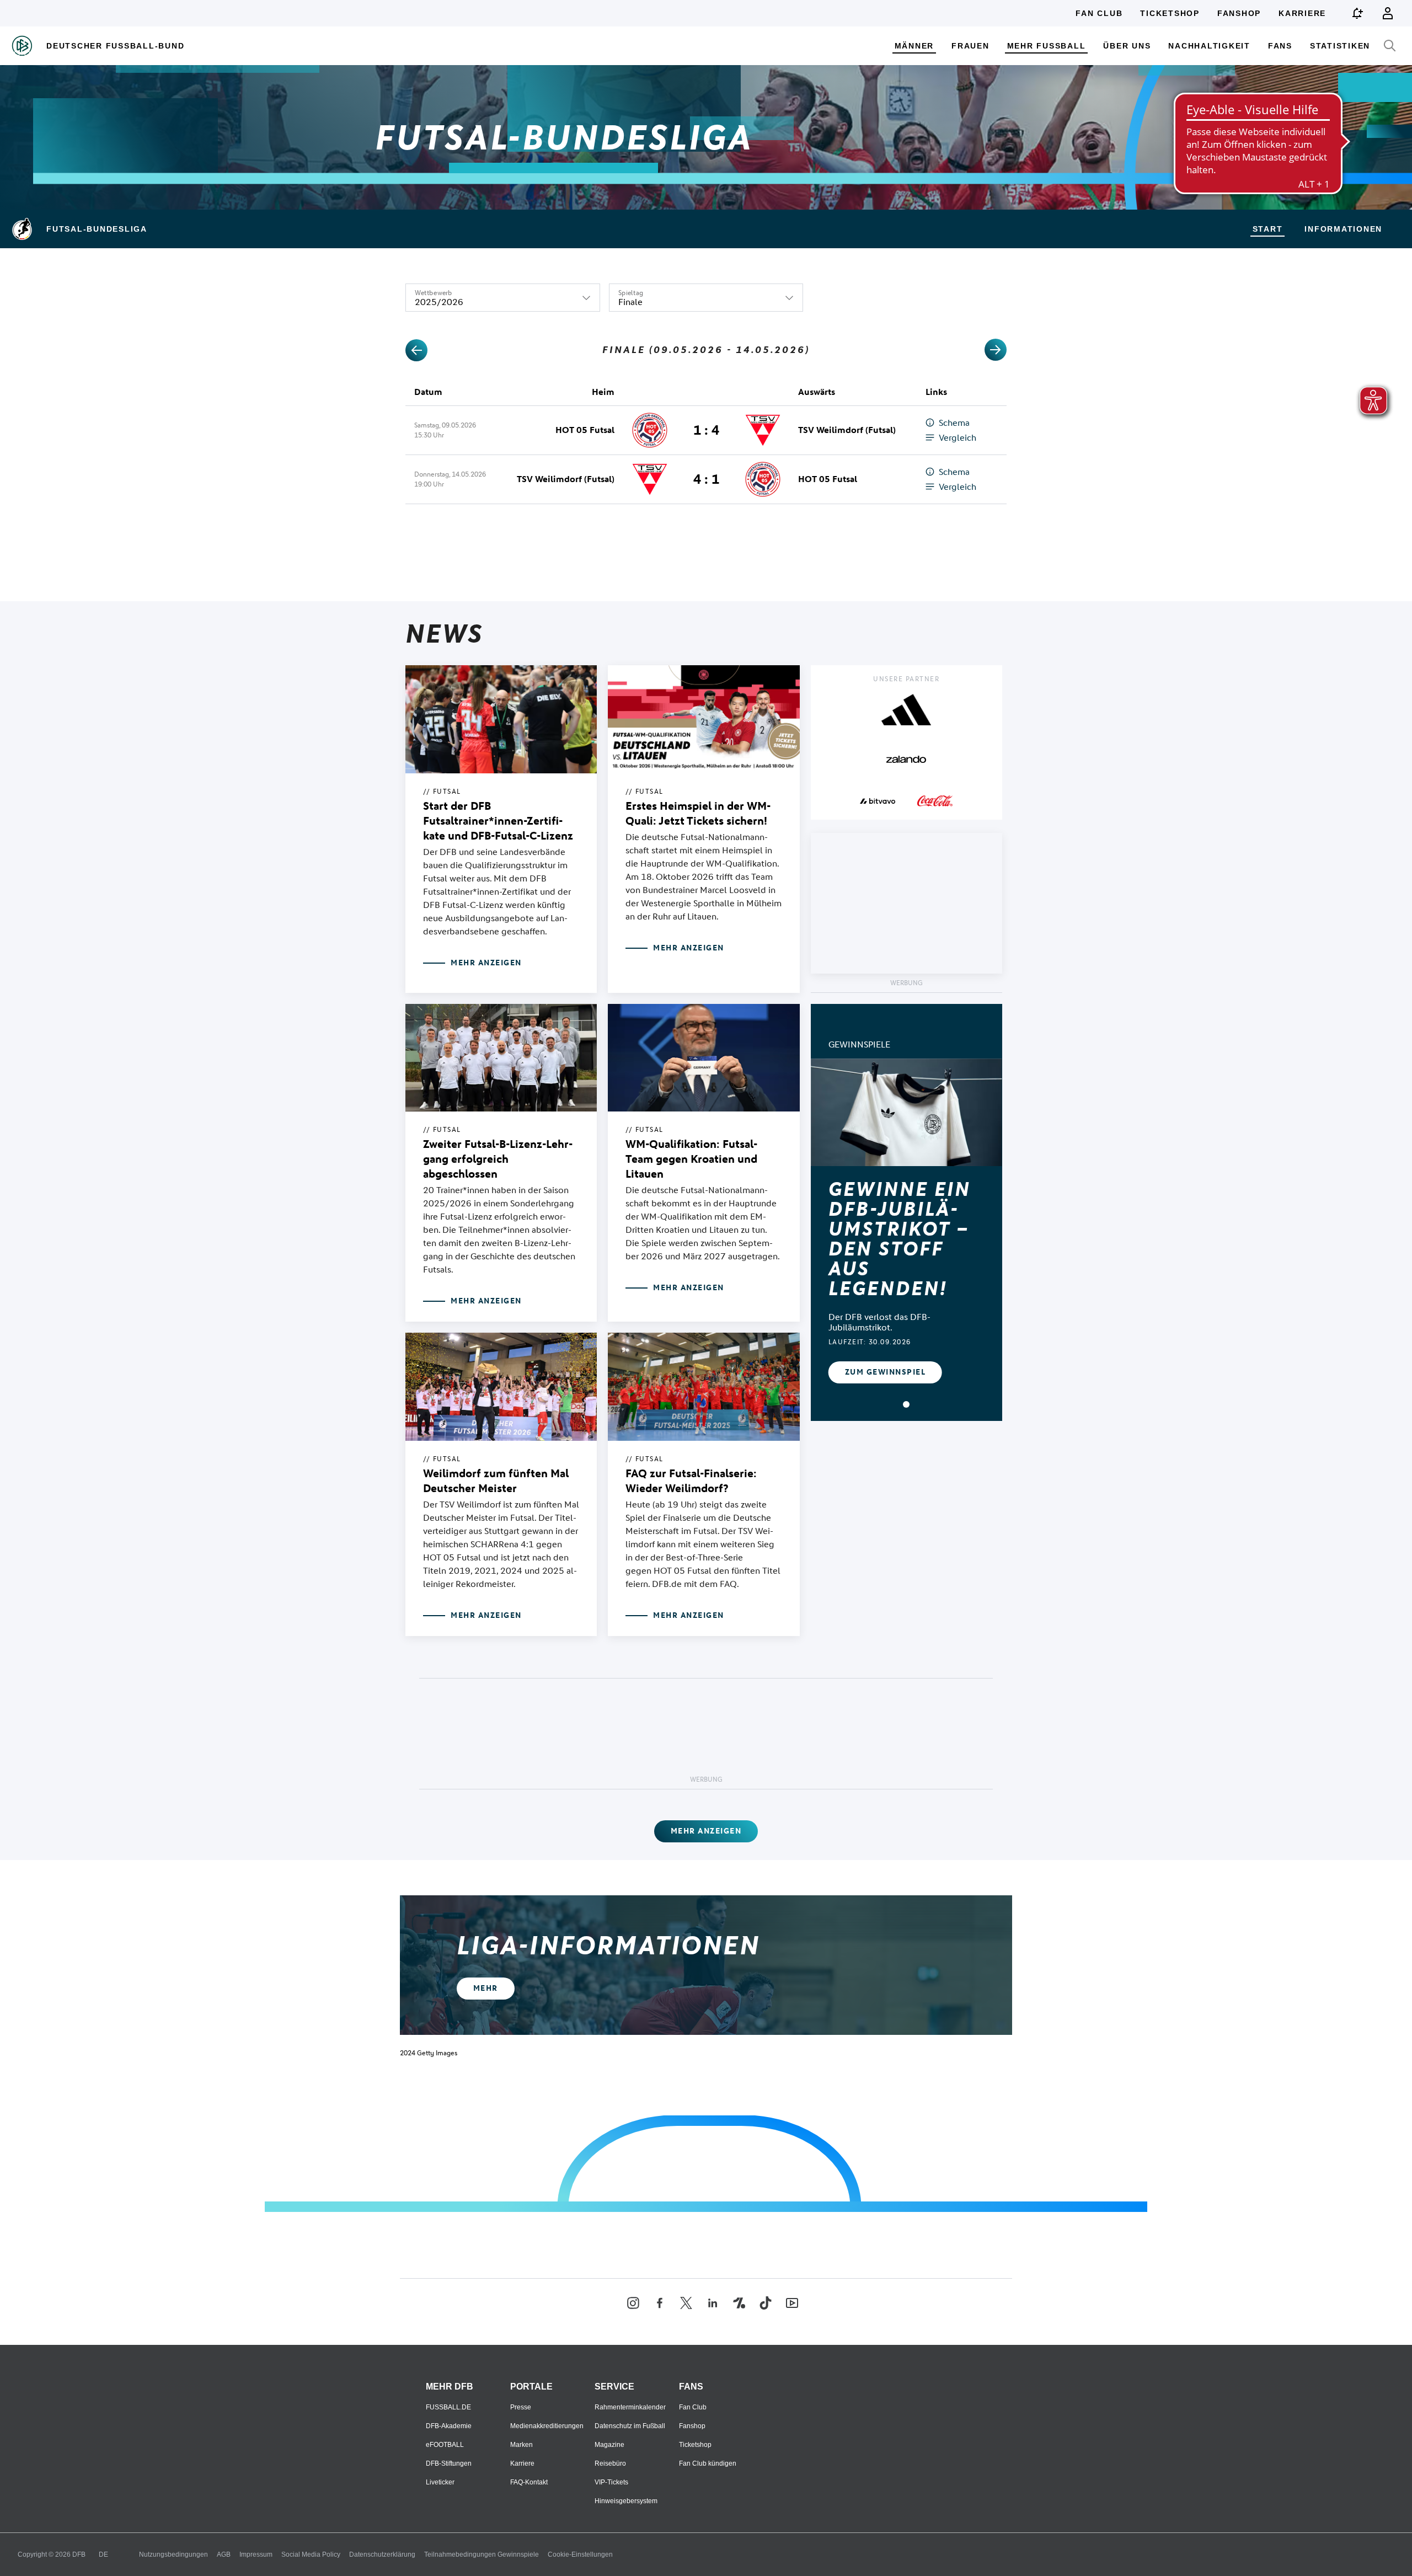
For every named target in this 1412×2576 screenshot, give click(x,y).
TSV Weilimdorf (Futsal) (847, 430)
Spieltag (631, 293)
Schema (954, 423)
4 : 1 (706, 479)
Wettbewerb (434, 293)
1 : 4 (706, 430)
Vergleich (958, 438)
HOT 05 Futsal (585, 430)
